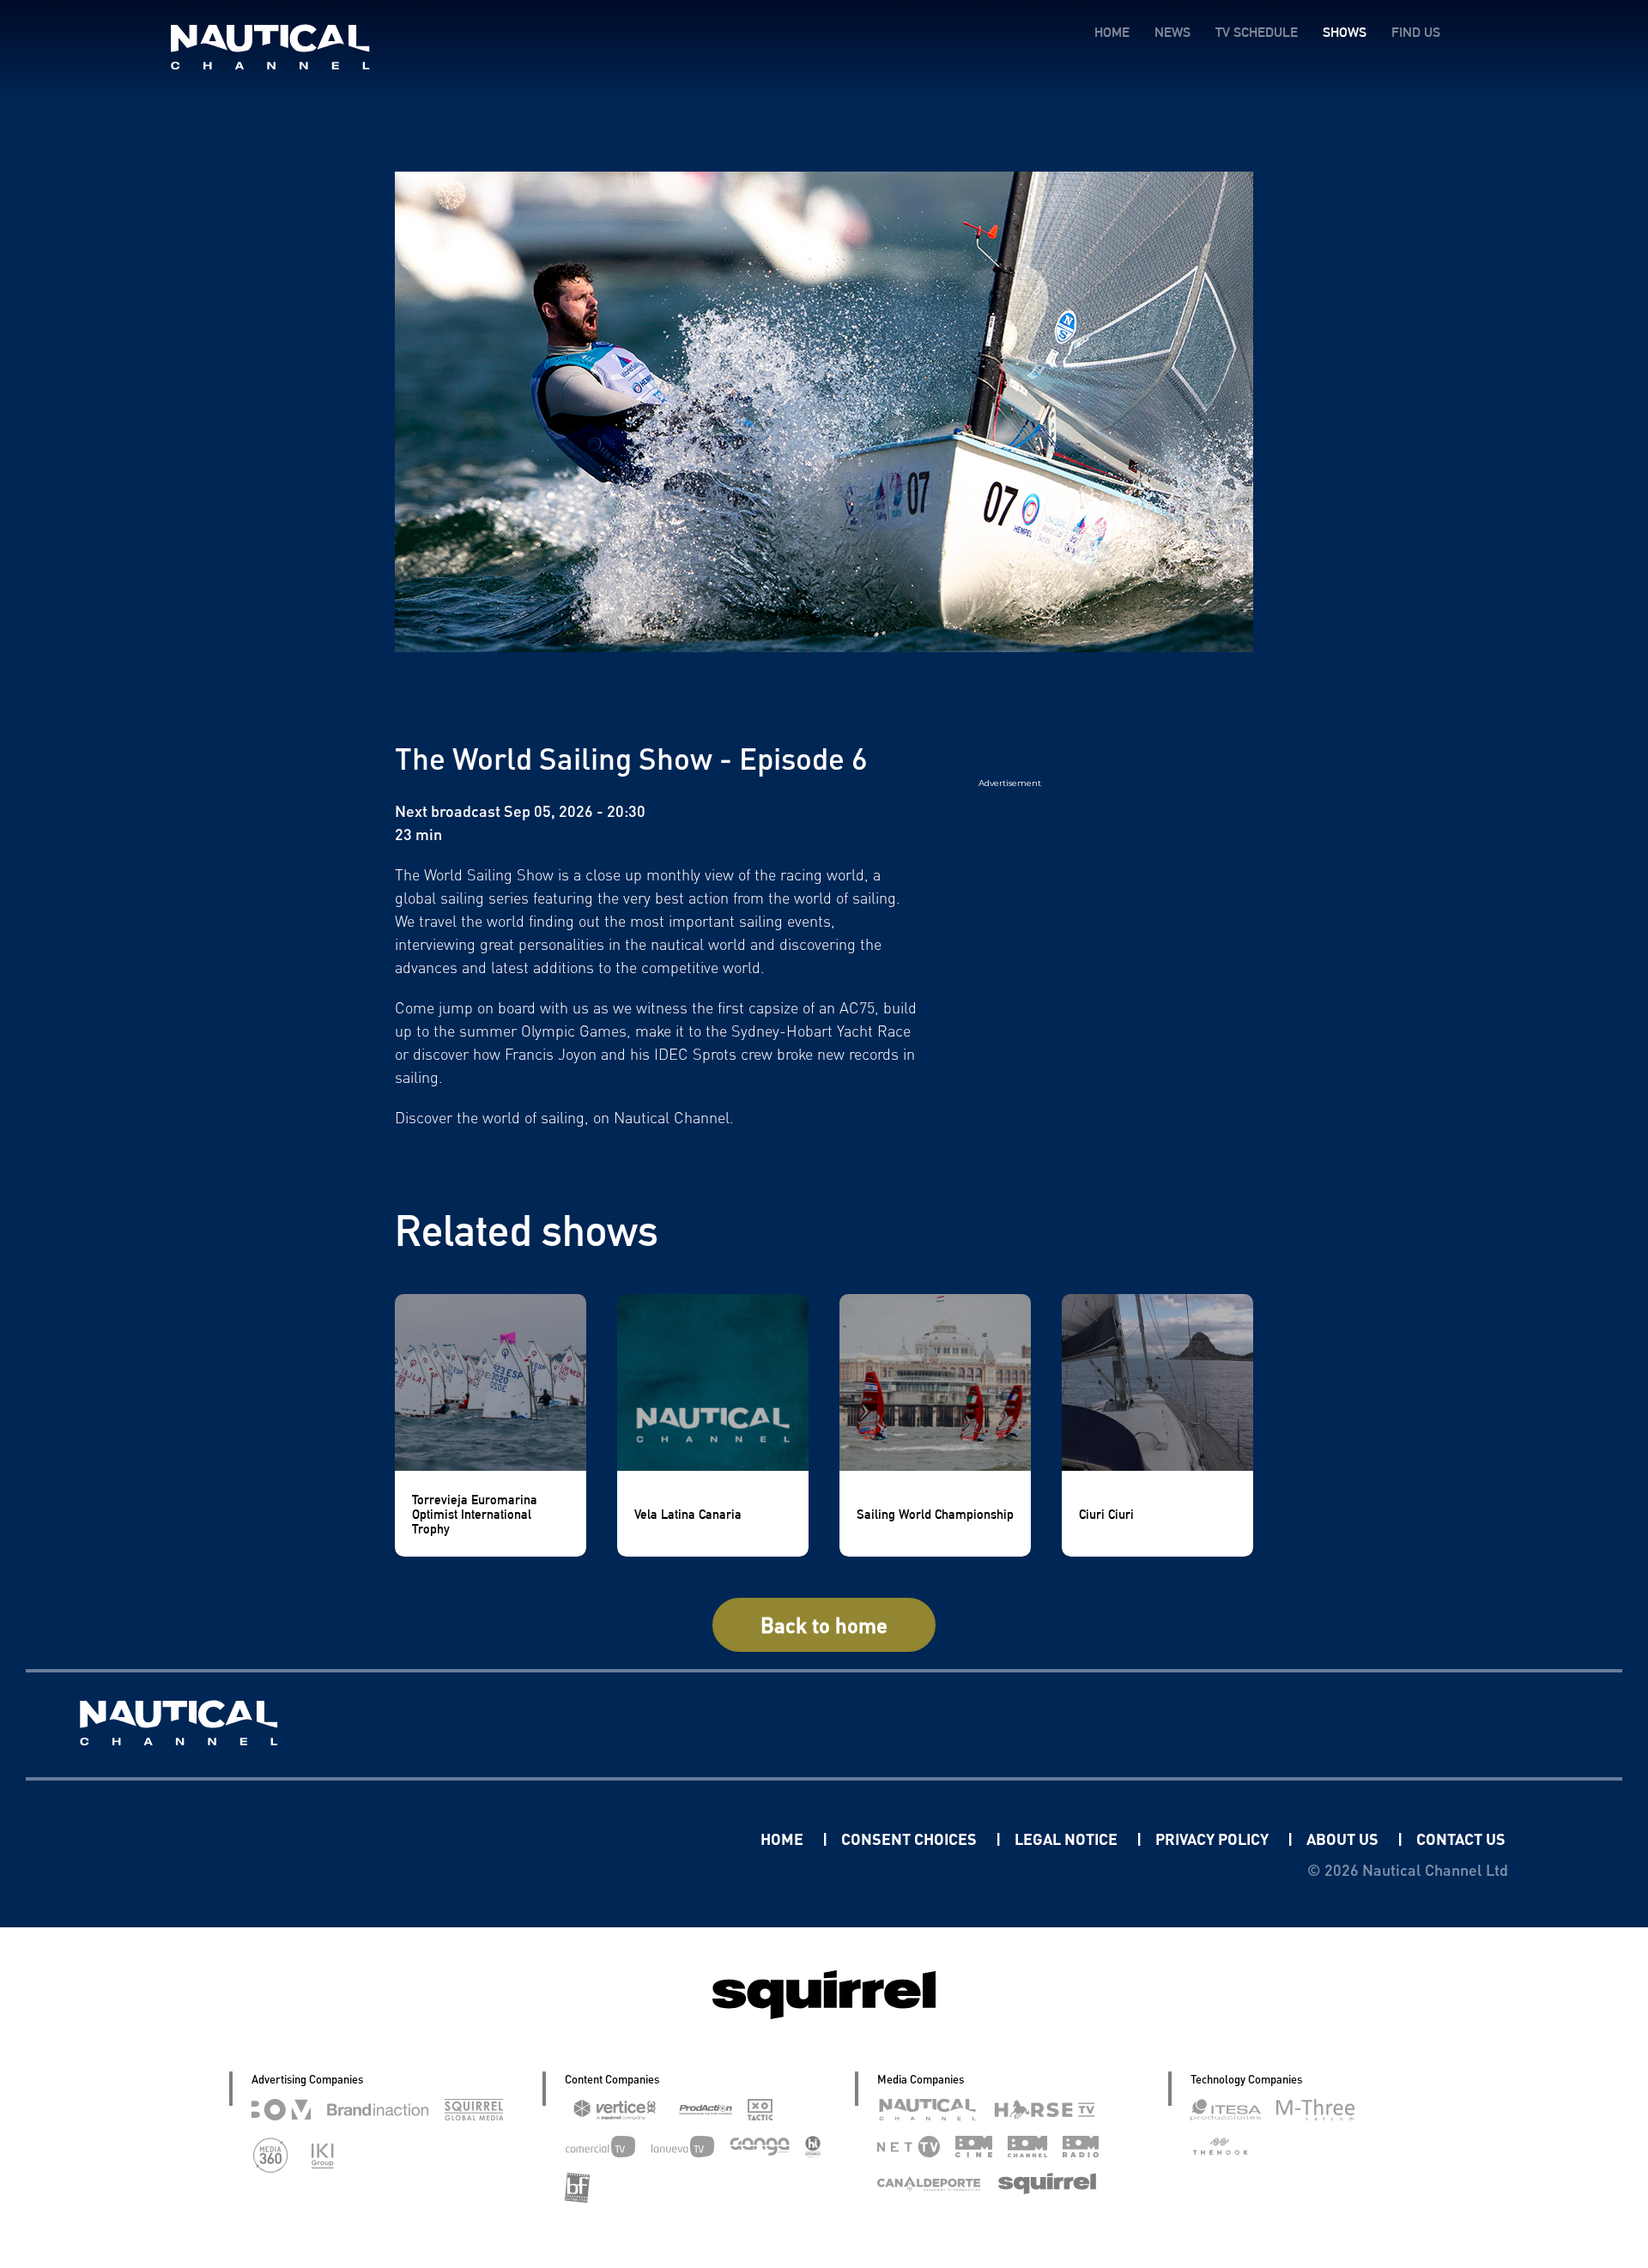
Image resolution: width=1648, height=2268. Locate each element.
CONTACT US (1461, 1839)
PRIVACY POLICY (1214, 1839)
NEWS (1172, 32)
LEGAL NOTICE (1068, 1839)
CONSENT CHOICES (911, 1839)
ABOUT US (1344, 1839)
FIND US (1416, 32)
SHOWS (1345, 32)
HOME (1112, 32)
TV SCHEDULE (1257, 32)
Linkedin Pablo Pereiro (654, 1839)
